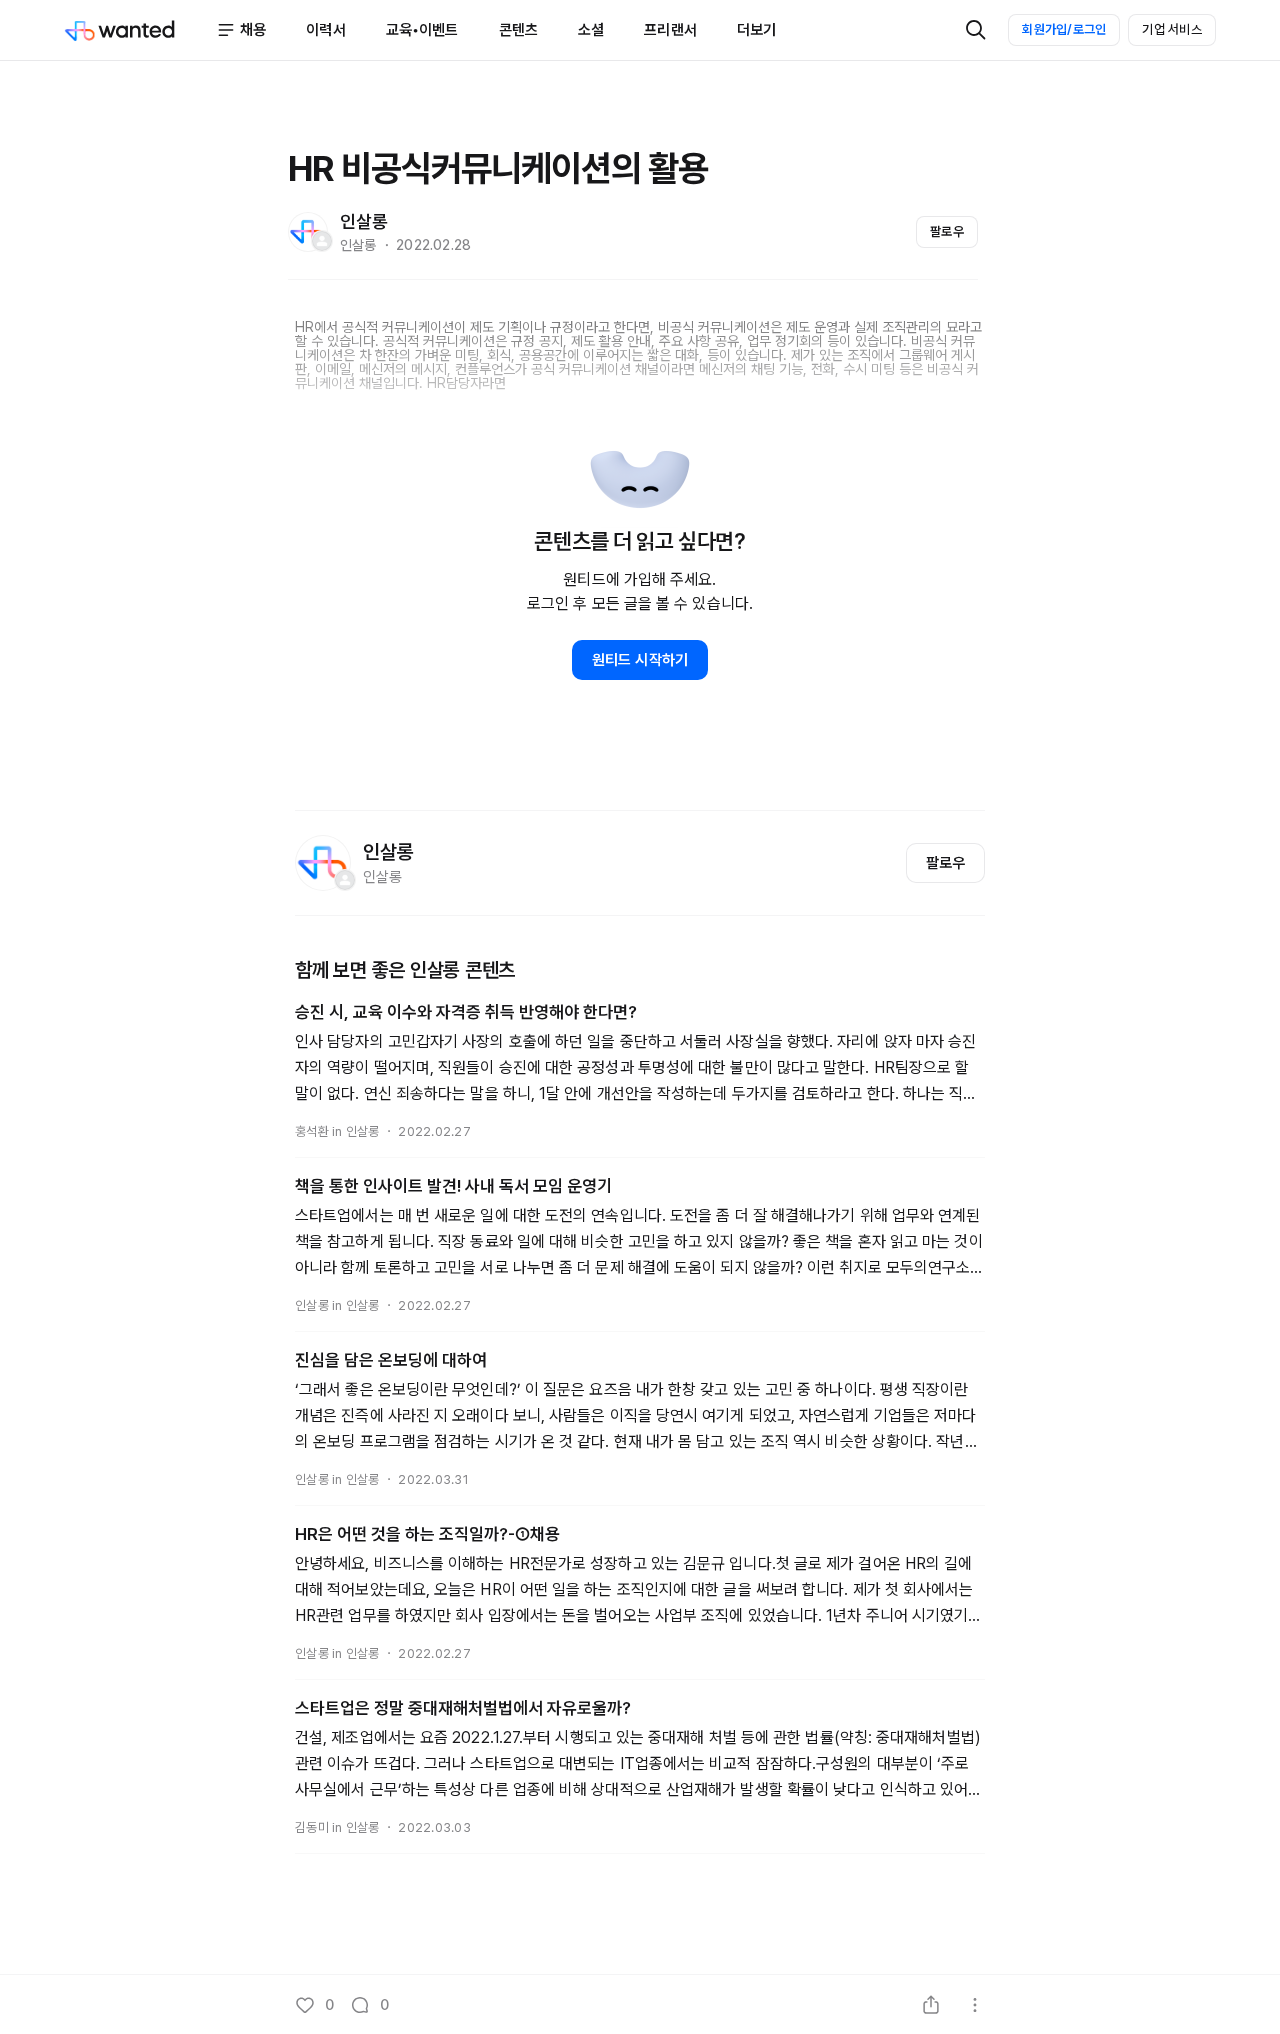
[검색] (976, 30)
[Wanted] (140, 30)
